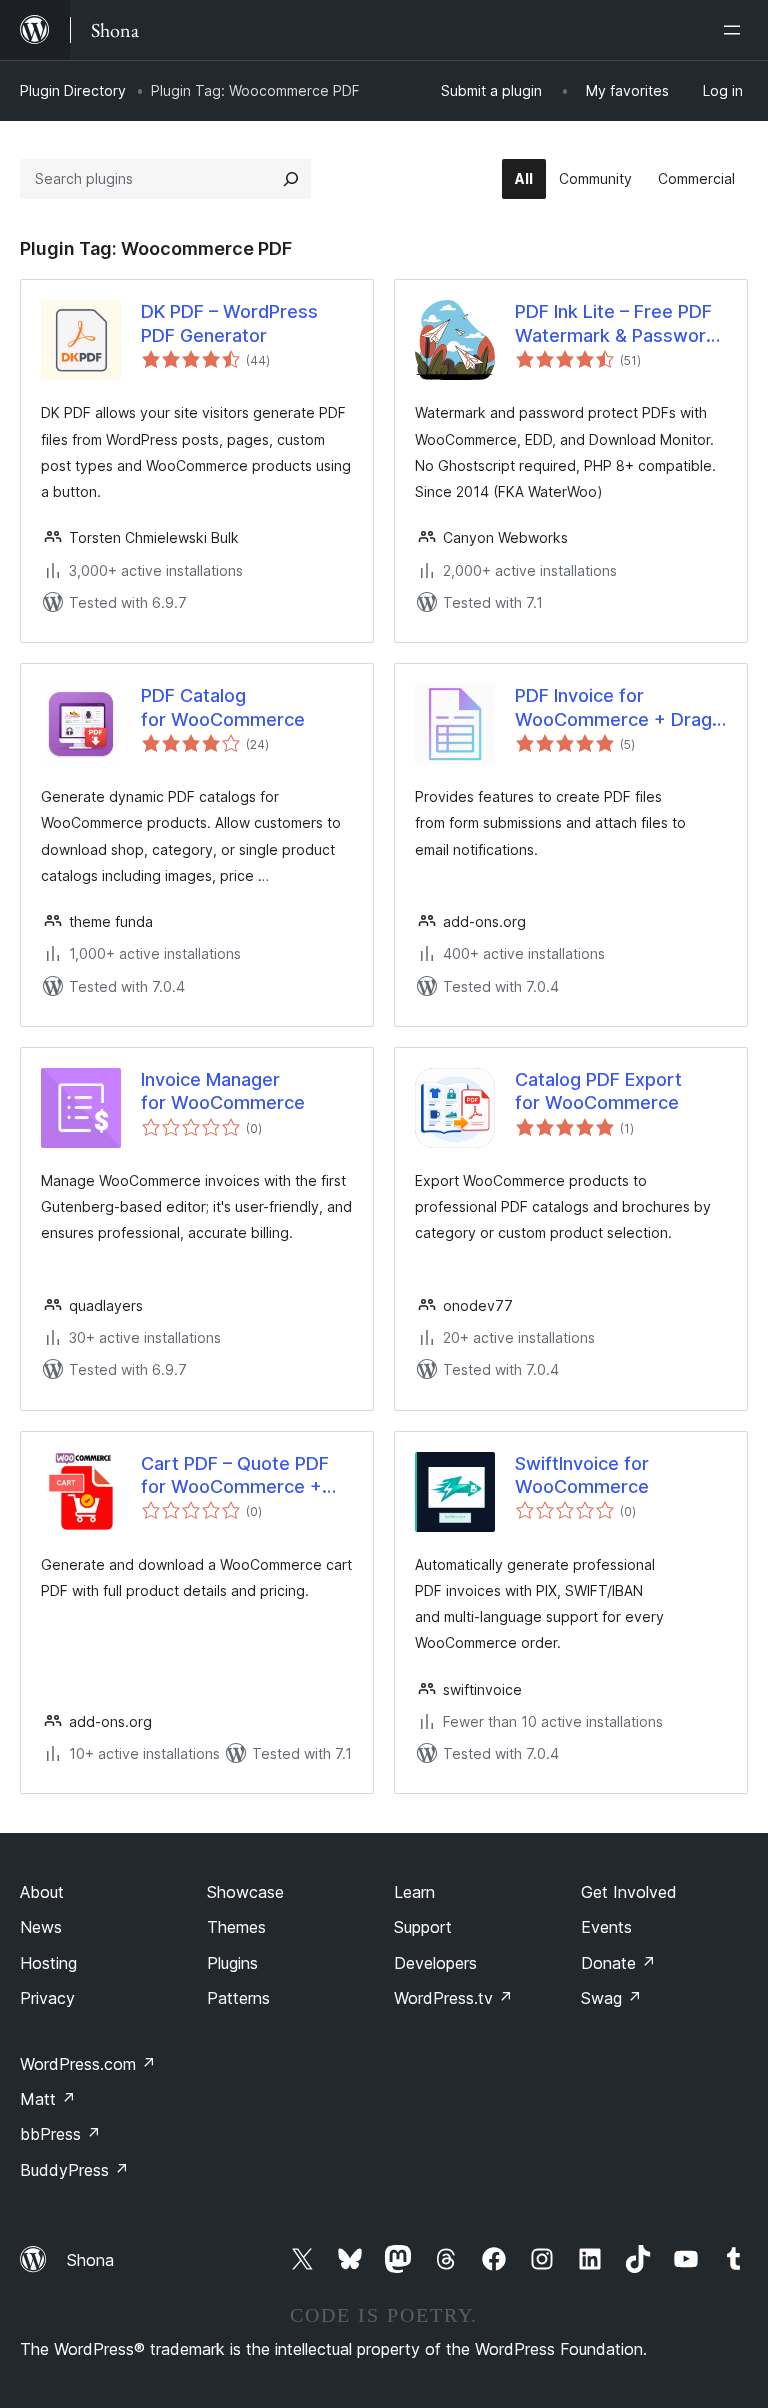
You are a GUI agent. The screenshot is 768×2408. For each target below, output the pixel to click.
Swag (611, 1998)
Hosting (48, 1963)
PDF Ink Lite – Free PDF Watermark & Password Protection (616, 324)
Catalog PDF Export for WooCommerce (598, 1091)
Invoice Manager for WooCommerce (223, 1091)
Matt (48, 2099)
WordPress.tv (453, 1998)
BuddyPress (74, 2170)
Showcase (245, 1892)
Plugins (232, 1963)
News (41, 1927)
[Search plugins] (291, 179)
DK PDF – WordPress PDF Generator (229, 323)
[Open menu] (736, 30)
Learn (414, 1892)
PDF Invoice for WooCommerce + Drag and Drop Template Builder (613, 708)
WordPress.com (88, 2064)
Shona (90, 2260)
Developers (435, 1963)
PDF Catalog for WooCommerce (223, 707)
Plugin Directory (73, 90)
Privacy (47, 1998)
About (42, 1892)
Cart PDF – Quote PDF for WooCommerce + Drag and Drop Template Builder (246, 1476)
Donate (618, 1963)
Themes (236, 1927)
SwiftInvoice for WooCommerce (582, 1475)
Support (423, 1927)
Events (606, 1927)
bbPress (60, 2134)
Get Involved (629, 1892)
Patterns (238, 1998)
